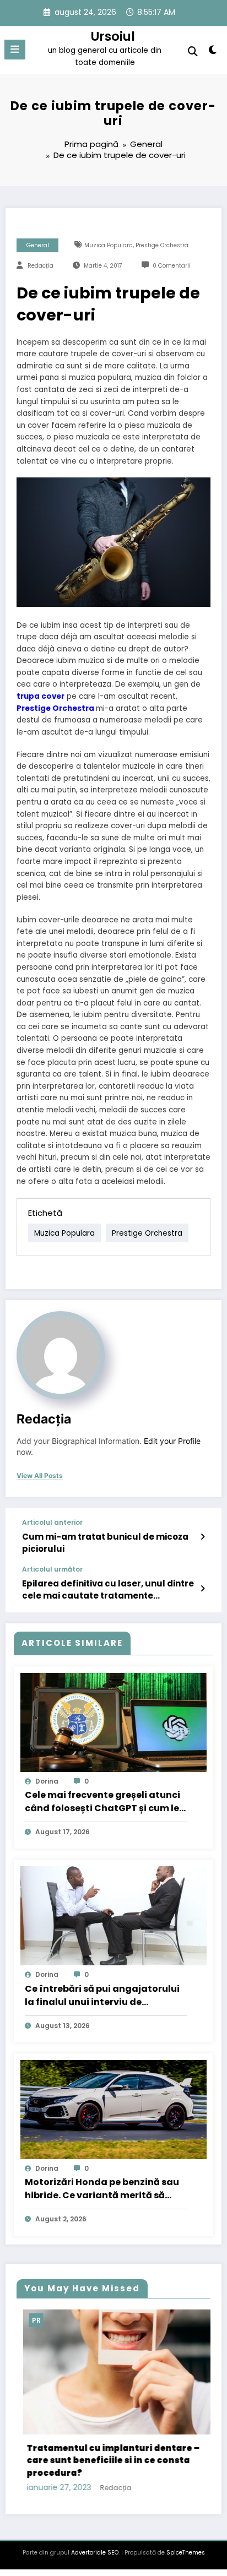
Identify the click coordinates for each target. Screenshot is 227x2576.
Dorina (47, 1781)
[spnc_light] (213, 52)
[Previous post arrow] (202, 1537)
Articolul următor (52, 1569)
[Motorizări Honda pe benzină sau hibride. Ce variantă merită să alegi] (113, 2109)
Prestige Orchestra (162, 245)
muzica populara (109, 245)
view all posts (40, 1476)
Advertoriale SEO (95, 2547)
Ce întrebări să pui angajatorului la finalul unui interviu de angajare (102, 1996)
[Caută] (193, 51)
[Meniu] (15, 50)
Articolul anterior (52, 1523)
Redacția (40, 266)
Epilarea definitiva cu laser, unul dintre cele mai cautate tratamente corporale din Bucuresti (108, 1589)
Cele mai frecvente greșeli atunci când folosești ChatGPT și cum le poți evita (102, 1802)
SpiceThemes (186, 2547)
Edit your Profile (172, 1441)
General (38, 245)
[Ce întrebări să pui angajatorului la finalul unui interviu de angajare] (113, 1915)
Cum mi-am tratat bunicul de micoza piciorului (105, 1542)
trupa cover (40, 696)
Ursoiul (113, 36)
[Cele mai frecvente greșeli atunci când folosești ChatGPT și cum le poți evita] (113, 1722)
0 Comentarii (172, 266)
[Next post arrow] (202, 1589)
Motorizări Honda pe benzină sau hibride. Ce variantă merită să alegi (102, 2189)
